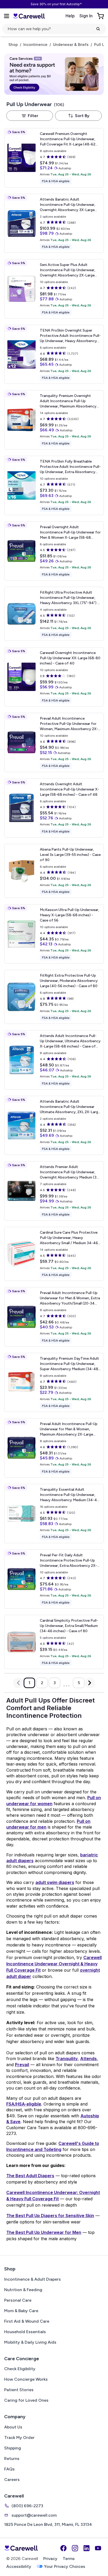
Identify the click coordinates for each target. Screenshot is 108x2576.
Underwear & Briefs (71, 45)
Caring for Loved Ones (26, 2400)
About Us (13, 2427)
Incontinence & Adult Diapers (33, 2279)
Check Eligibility (20, 2369)
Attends (88, 2059)
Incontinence (35, 45)
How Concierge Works (26, 2379)
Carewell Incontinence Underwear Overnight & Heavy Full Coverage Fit (54, 1964)
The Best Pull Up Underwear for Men (44, 2232)
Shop (13, 45)
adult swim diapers (55, 1882)
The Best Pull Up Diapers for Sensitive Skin (50, 2216)
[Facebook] (63, 2548)
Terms (69, 2559)
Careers (12, 2480)
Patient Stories (19, 2390)
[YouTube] (98, 2548)
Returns (12, 2459)
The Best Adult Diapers (30, 2176)
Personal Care (18, 2300)
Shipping (13, 2448)
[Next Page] (90, 1683)
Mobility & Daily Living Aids (30, 2342)
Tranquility (67, 2059)
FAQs (9, 2469)
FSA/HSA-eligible (24, 2104)
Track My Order (19, 2438)
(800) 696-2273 (27, 2506)
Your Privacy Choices (65, 2566)
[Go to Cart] (101, 16)
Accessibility (19, 2566)
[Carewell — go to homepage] (29, 16)
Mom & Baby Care (21, 2311)
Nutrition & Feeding (23, 2290)
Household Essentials (25, 2332)
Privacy (50, 2559)
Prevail (22, 2065)
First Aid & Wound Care (27, 2321)
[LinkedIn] (87, 2548)
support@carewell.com (34, 2515)
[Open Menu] (7, 16)
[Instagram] (75, 2548)
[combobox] (78, 116)
